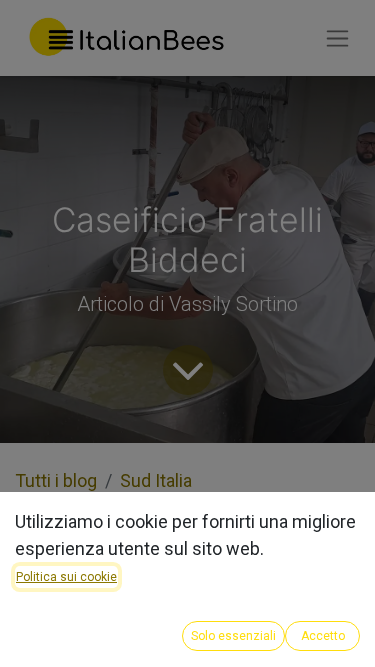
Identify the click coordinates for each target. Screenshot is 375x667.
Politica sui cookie (66, 577)
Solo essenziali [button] (233, 636)
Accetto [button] (323, 636)
